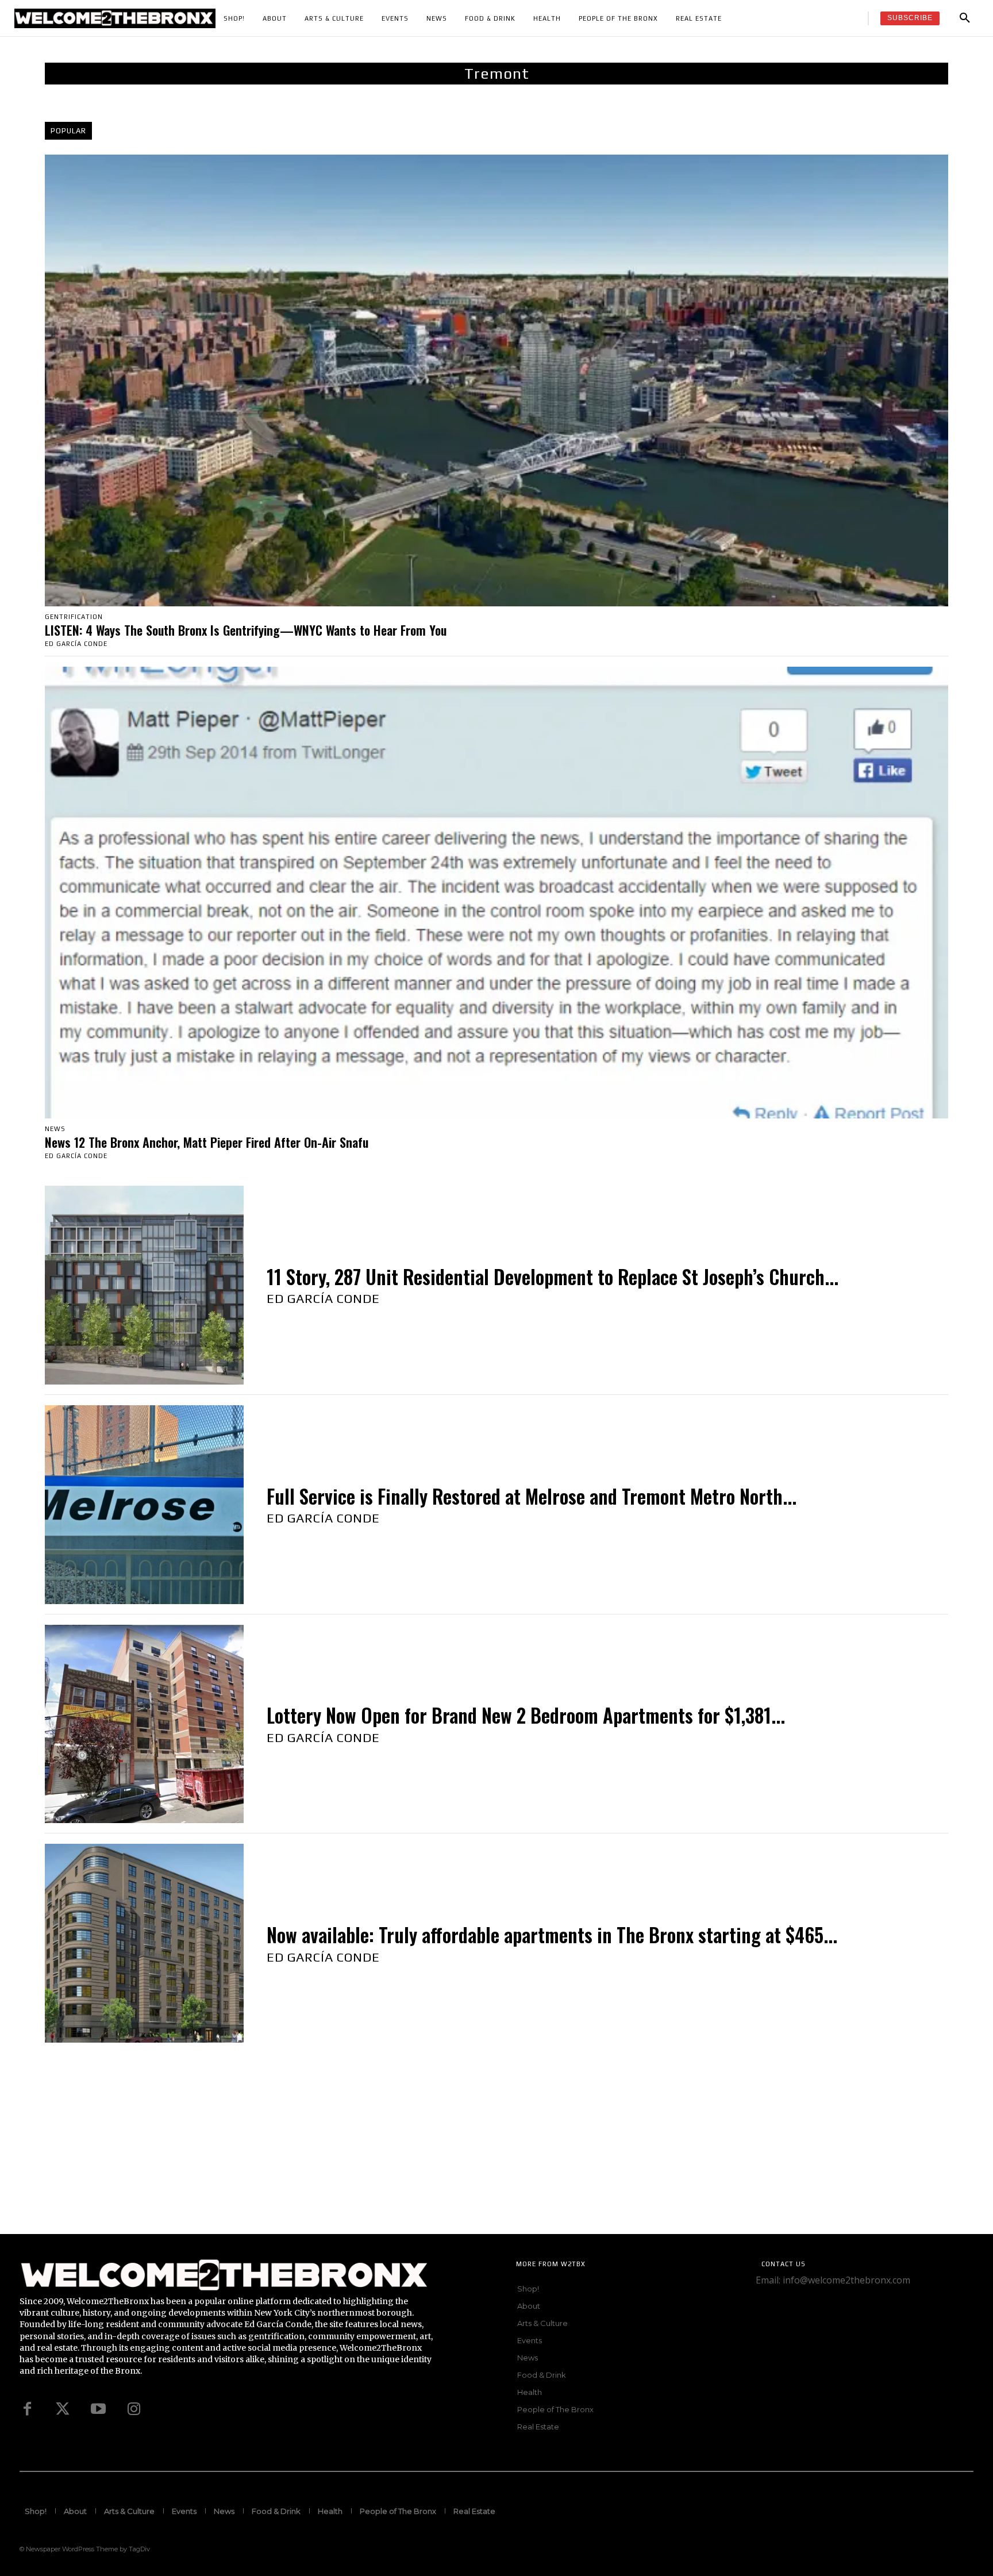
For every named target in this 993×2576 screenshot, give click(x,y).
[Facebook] (27, 2409)
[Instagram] (134, 2409)
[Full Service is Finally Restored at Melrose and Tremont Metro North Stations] (144, 1505)
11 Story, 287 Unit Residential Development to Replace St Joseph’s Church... (553, 1277)
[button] (965, 18)
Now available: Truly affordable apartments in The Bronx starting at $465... (552, 1935)
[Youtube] (98, 2409)
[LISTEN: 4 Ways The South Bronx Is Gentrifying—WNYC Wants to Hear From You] (496, 380)
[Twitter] (63, 2409)
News (55, 1129)
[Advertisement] (345, 2154)
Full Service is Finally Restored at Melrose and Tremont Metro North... (532, 1496)
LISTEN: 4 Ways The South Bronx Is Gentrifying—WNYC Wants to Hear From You (246, 630)
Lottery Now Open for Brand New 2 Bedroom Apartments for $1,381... (526, 1715)
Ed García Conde (76, 644)
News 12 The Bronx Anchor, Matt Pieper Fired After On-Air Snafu (207, 1142)
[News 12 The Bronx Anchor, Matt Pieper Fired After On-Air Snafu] (496, 893)
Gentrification (74, 617)
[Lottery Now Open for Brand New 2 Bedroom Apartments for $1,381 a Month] (144, 1724)
